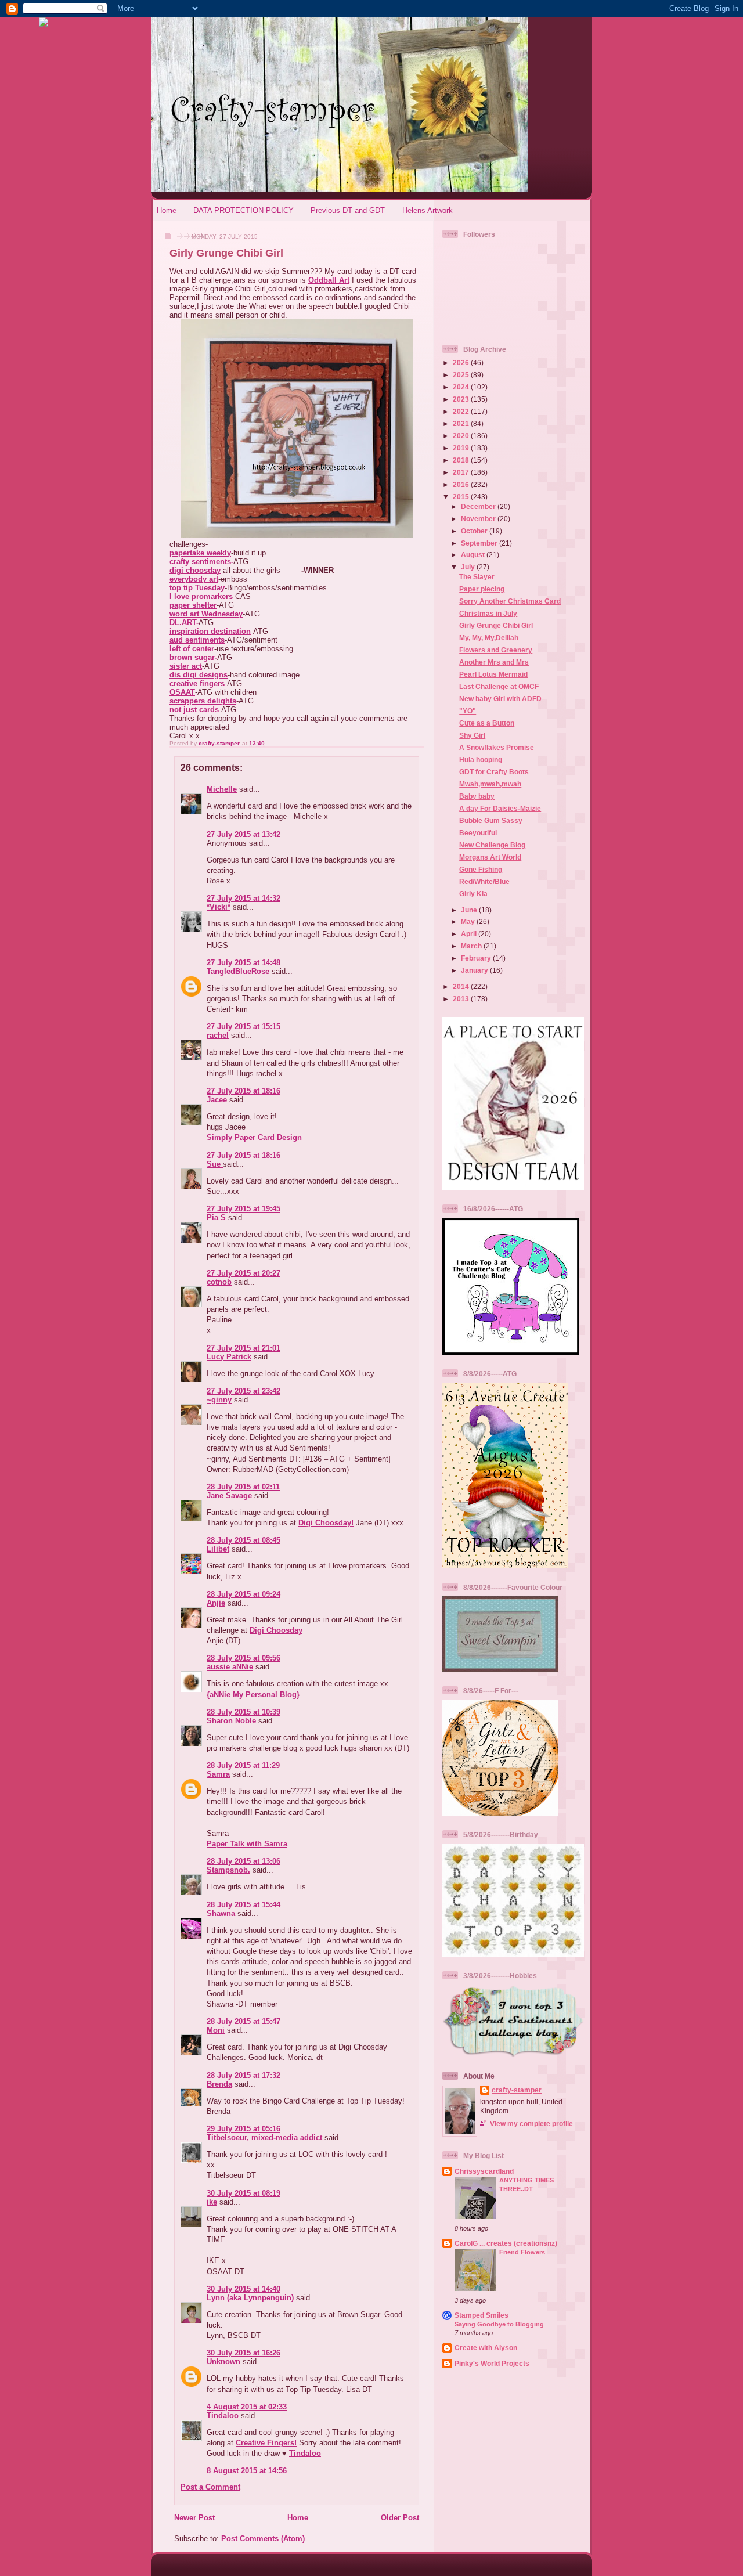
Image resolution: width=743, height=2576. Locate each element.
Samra (218, 1774)
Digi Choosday (276, 1630)
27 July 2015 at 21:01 (244, 1348)
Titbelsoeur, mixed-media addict (264, 2137)
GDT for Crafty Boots (494, 772)
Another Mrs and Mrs (494, 662)
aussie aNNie (230, 1667)
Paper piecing (482, 589)
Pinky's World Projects (492, 2363)
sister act (186, 666)
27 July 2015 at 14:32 (244, 898)
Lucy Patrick (229, 1357)
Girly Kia (473, 894)
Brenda (219, 2084)
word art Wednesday (206, 614)
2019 (462, 448)
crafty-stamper (517, 2090)
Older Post (400, 2518)
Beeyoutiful (478, 833)
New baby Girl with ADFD (500, 699)
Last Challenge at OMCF (499, 686)
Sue (215, 1164)
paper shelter (193, 605)
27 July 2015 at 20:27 (244, 1273)
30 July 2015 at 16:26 (244, 2353)
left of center (192, 649)
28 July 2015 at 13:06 (244, 1861)
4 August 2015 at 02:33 (247, 2407)
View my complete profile (531, 2124)
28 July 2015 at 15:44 (244, 1905)
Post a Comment (210, 2487)
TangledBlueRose (238, 971)
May (469, 921)
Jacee (217, 1100)
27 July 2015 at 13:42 (244, 834)
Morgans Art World (490, 857)
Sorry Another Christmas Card (510, 601)
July (469, 567)
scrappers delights (203, 701)
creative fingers (197, 683)
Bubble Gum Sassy (491, 820)
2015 (462, 497)
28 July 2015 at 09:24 (244, 1594)
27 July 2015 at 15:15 (244, 1027)
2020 (462, 436)
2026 (462, 362)
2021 (462, 423)
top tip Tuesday (197, 588)
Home (167, 210)
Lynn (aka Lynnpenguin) (250, 2298)
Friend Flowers (522, 2252)
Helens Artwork (428, 210)
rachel (218, 1035)
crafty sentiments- (201, 562)
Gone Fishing (481, 869)
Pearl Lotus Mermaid (493, 674)
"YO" (468, 711)
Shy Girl (472, 735)
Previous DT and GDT (348, 210)
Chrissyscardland (484, 2171)
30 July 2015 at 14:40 (244, 2289)
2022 (462, 411)
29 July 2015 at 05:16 (244, 2129)
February (477, 958)
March (472, 946)
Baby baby (477, 796)
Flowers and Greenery (496, 650)
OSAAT (182, 692)
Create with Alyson (486, 2348)
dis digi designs (199, 675)
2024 (462, 387)
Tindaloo (223, 2416)
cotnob (219, 1282)
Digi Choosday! (326, 1523)
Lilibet (218, 1549)
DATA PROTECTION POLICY (244, 210)
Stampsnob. (228, 1870)
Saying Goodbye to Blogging (499, 2324)
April (470, 934)
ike (212, 2202)
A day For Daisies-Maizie (500, 808)
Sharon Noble (231, 1721)
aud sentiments (197, 640)
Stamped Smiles (481, 2315)
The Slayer (477, 577)
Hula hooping (481, 760)
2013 (462, 999)
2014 (462, 986)
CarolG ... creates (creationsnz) (506, 2243)
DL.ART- (184, 623)
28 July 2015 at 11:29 (243, 1765)
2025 (462, 375)
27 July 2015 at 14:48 (244, 963)
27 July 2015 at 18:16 (244, 1091)
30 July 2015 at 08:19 (244, 2193)
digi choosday (195, 570)
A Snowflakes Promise (497, 747)
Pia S (216, 1217)
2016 (462, 484)
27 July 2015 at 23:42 (244, 1391)
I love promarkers (201, 596)
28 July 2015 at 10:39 (244, 1712)
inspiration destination (210, 631)
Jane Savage (229, 1496)
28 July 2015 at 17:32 (244, 2075)
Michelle (222, 789)
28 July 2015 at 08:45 (244, 1540)
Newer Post (194, 2518)
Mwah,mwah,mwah (490, 784)
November (479, 519)
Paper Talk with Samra (247, 1844)
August (474, 555)
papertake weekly (200, 553)
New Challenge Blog (492, 845)
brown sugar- (193, 657)
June (470, 910)
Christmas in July (488, 613)
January (475, 970)
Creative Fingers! (266, 2443)
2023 (462, 399)
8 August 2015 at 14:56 (247, 2471)
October (475, 531)
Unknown (223, 2362)
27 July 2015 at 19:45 (244, 1209)
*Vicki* (219, 907)
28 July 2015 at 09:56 (244, 1658)
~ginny (219, 1400)
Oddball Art (329, 280)
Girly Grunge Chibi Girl (496, 625)
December (479, 506)
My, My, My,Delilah (489, 638)
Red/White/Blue (484, 881)
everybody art (194, 579)
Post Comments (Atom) (263, 2539)
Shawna (221, 1913)
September (480, 543)
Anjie (216, 1603)
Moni (216, 2030)
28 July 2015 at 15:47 (244, 2021)
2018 (462, 460)
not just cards (194, 710)
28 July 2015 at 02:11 (243, 1487)
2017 (462, 472)
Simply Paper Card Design (254, 1137)
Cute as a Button (487, 723)
